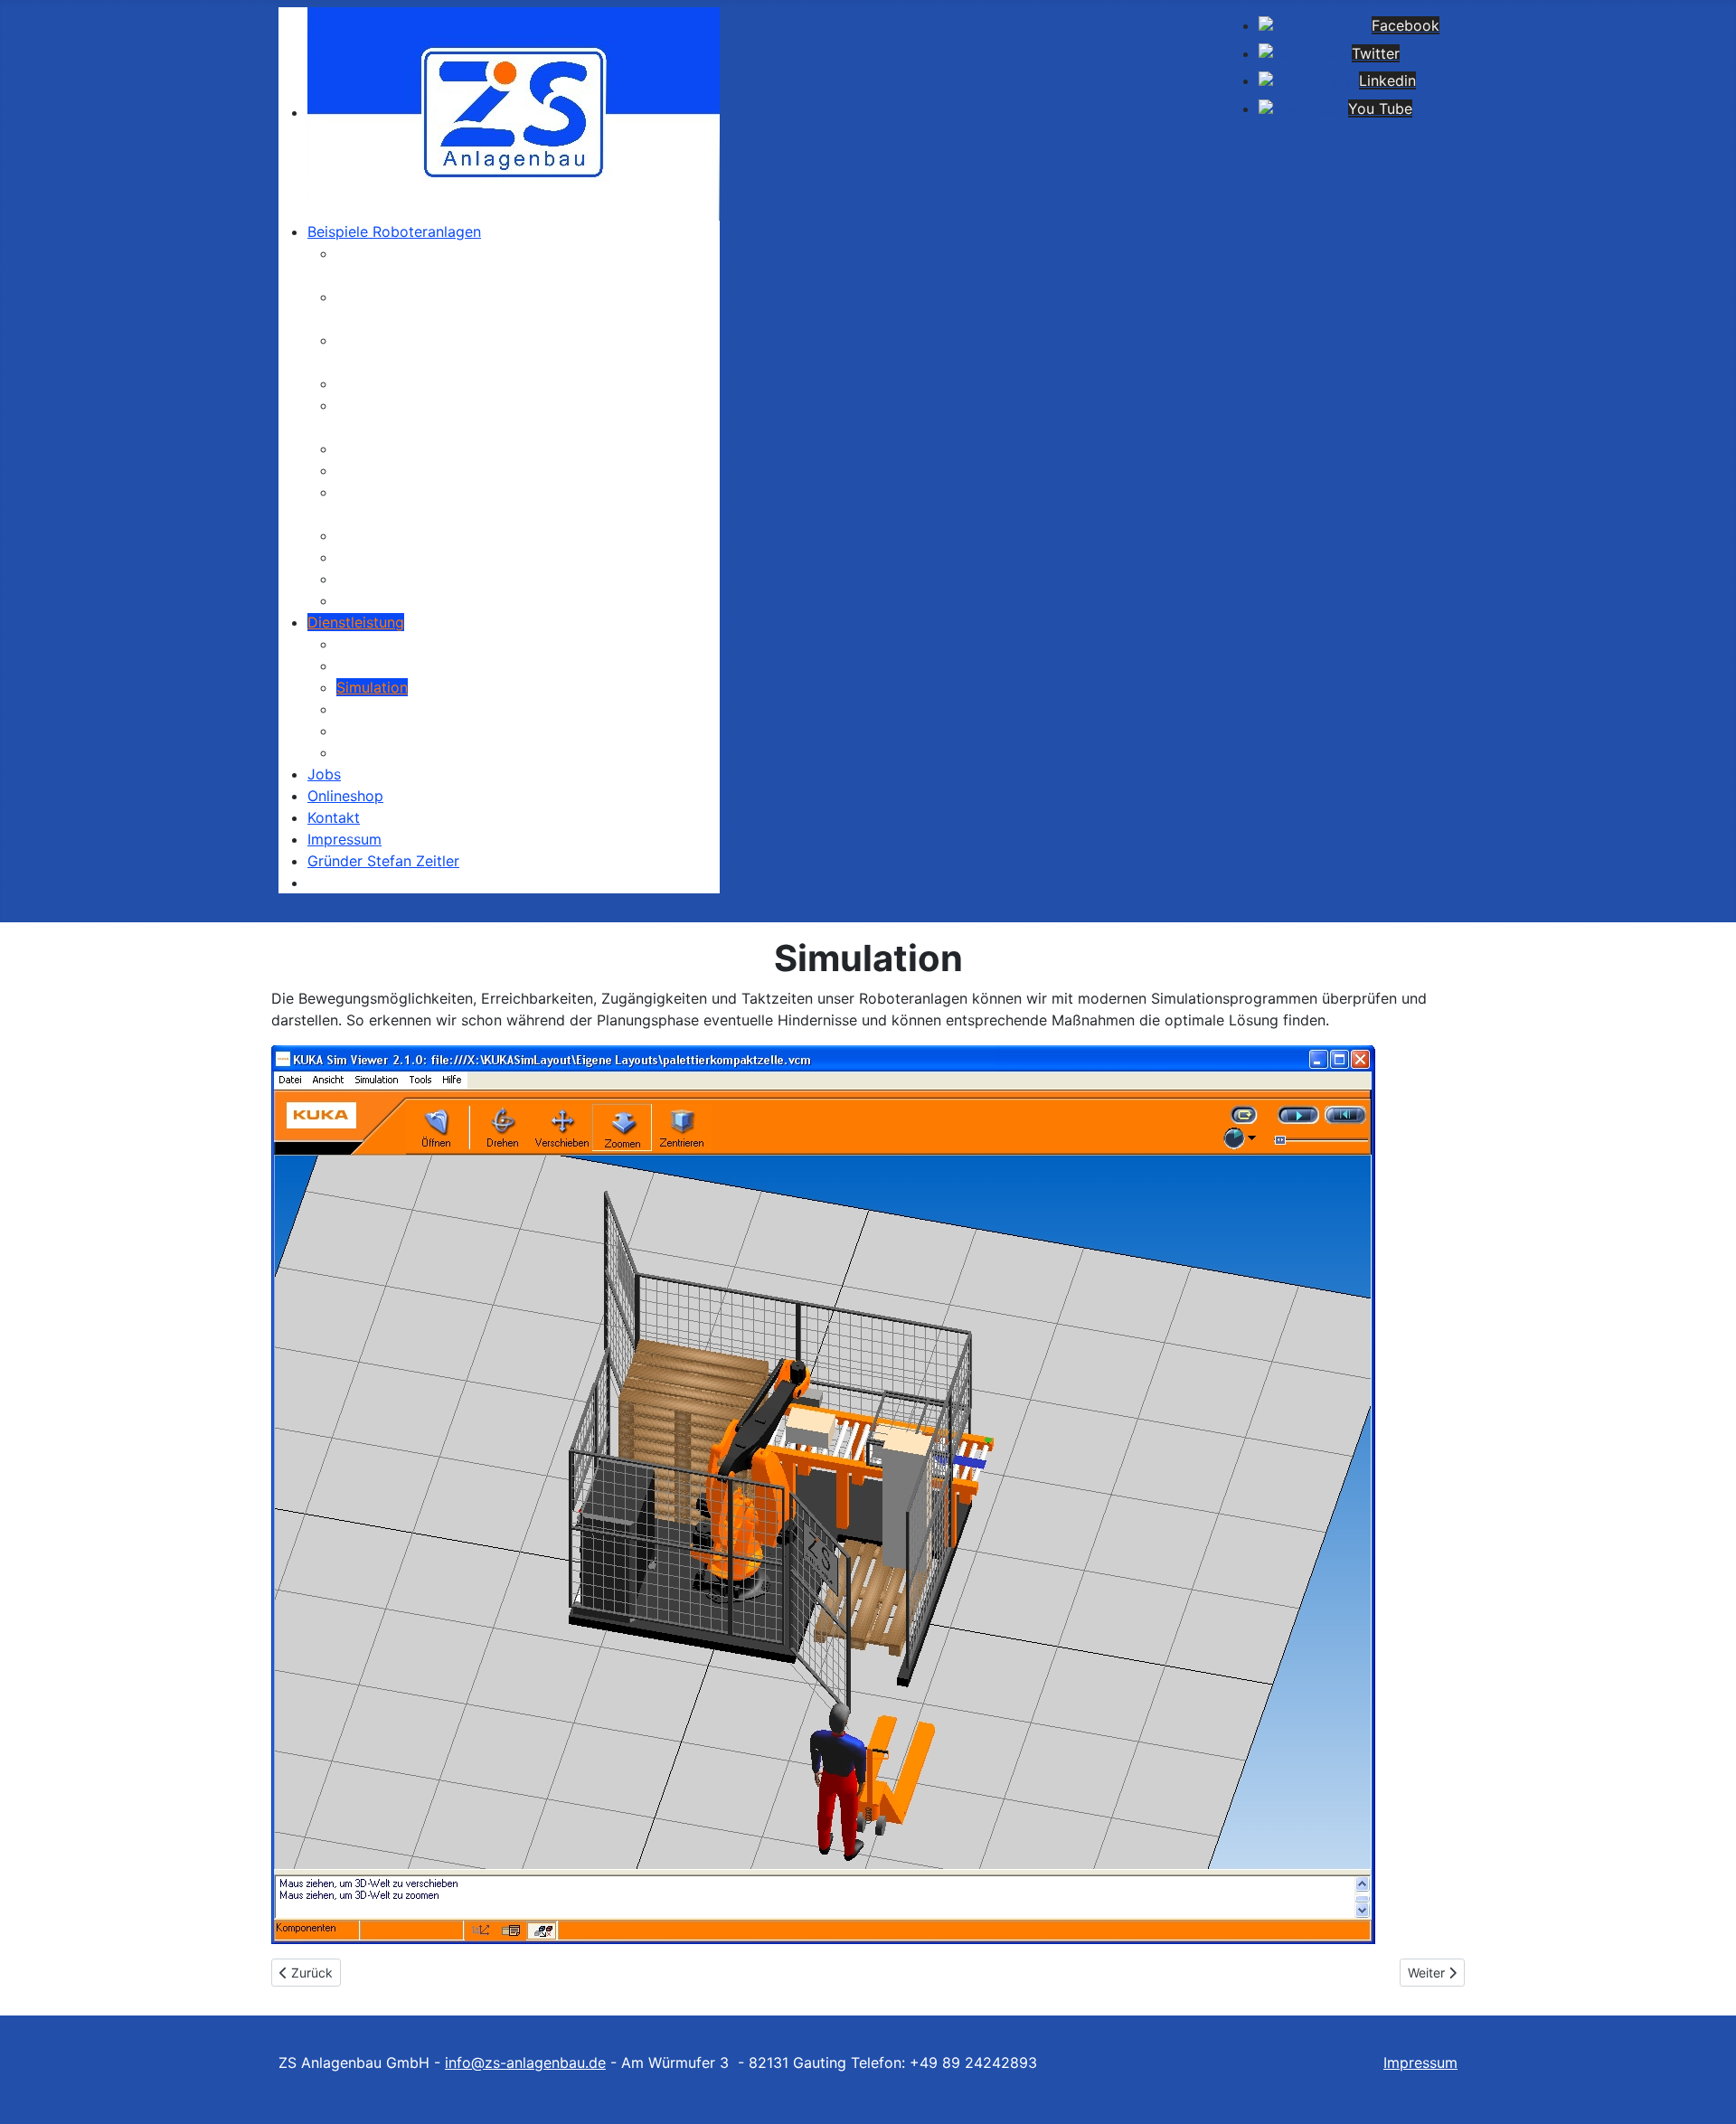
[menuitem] (514, 112)
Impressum (1420, 2063)
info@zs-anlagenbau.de (525, 2063)
